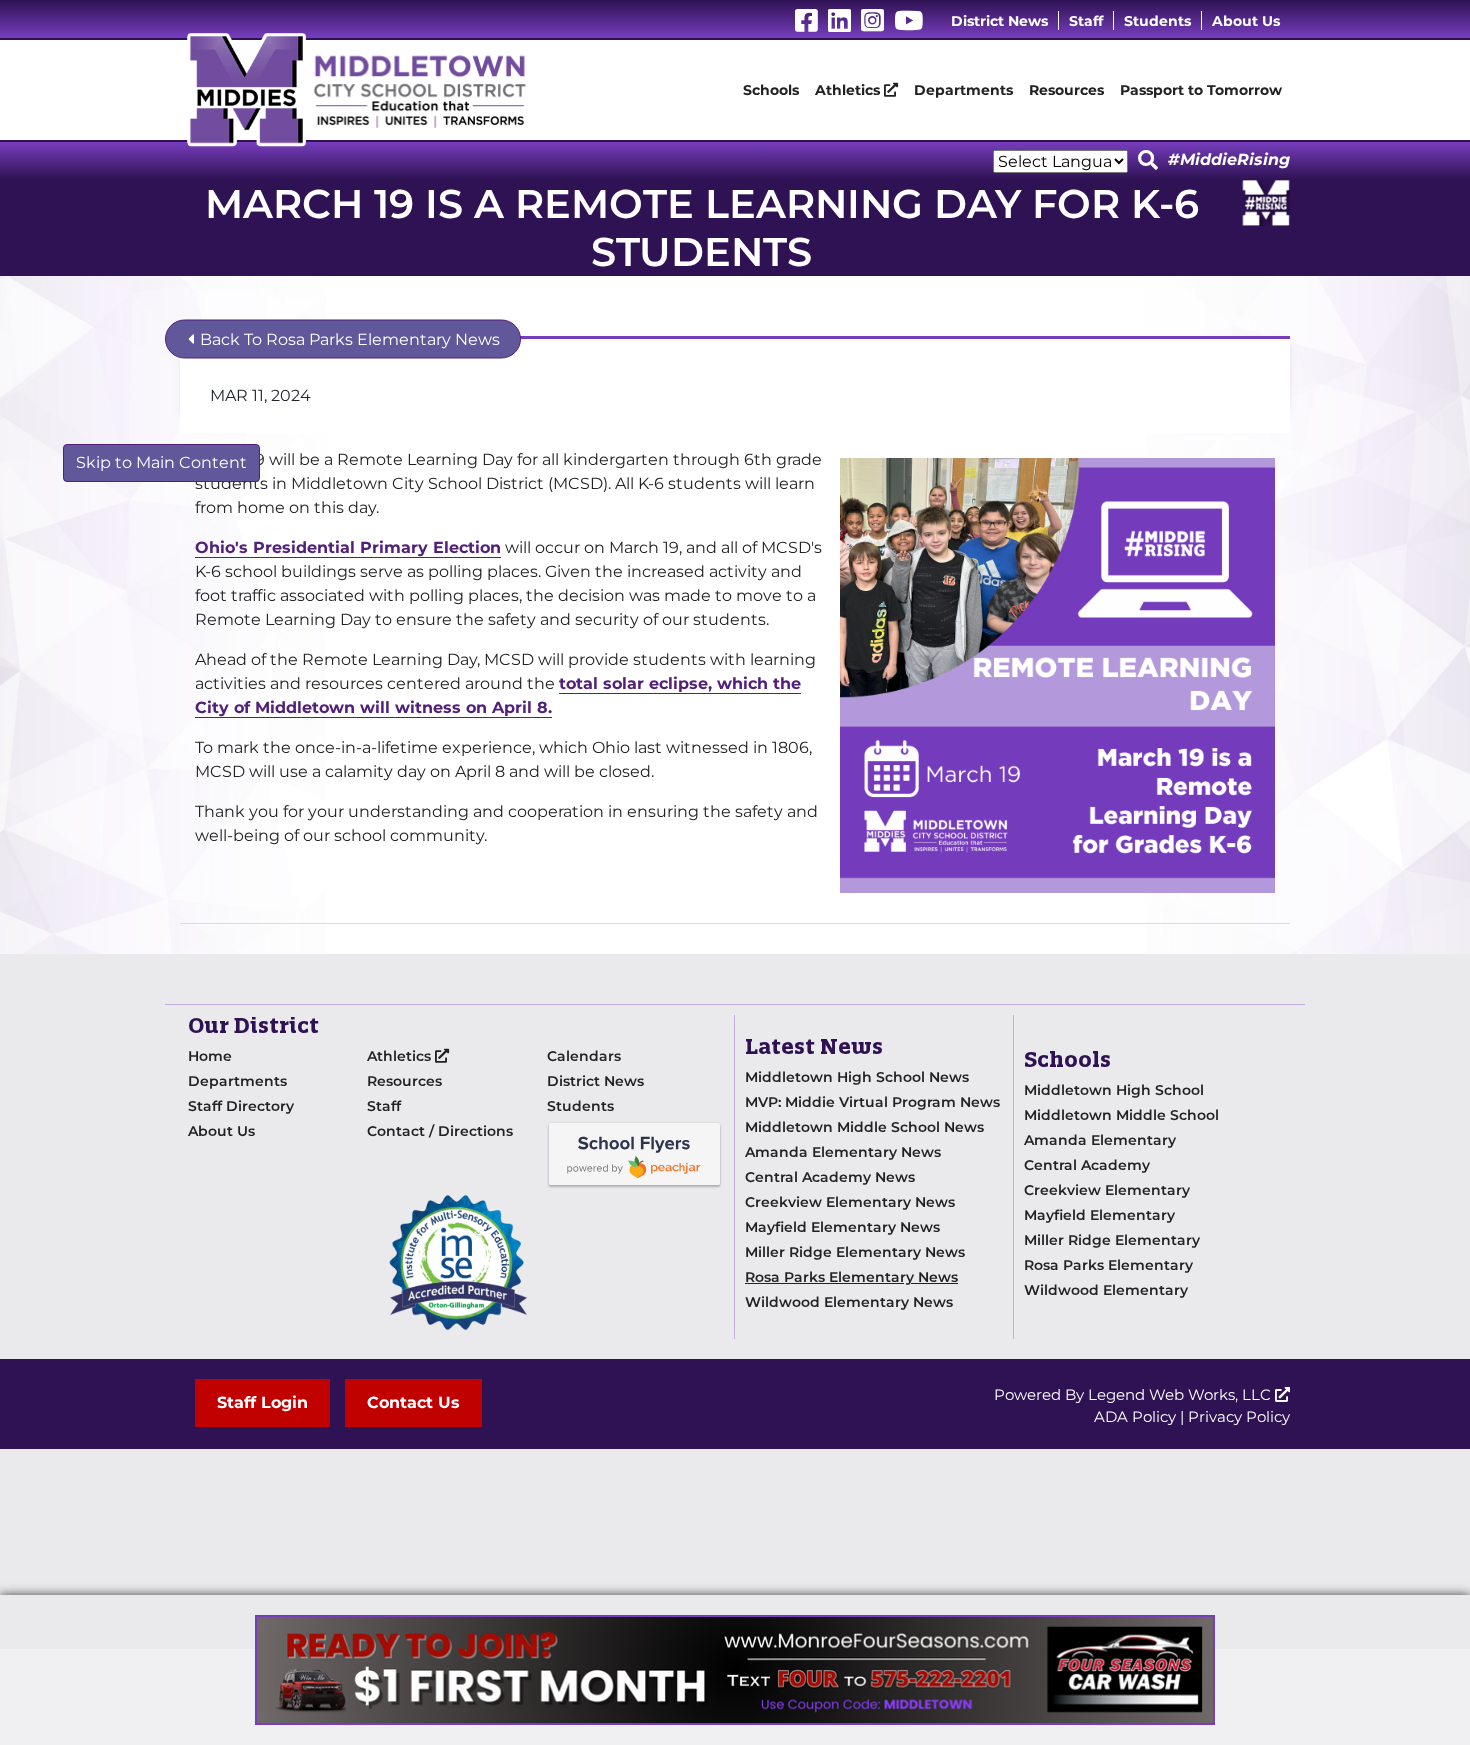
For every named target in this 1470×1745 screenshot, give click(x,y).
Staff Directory (241, 1106)
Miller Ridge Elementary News (855, 1252)
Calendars (584, 1056)
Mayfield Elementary (1099, 1215)
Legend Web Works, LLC (1181, 1394)
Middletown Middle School (1121, 1115)
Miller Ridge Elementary (1112, 1240)
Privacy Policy (1239, 1416)
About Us (1246, 21)
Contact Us (413, 1402)
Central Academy (1087, 1165)
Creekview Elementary (1107, 1190)
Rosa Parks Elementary (1108, 1265)
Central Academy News (830, 1177)
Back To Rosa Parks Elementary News (348, 339)
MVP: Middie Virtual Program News (872, 1102)
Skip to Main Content (161, 462)
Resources (1066, 90)
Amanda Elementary (1100, 1140)
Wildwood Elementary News (849, 1302)
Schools (771, 90)
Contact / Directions (440, 1131)
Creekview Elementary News (850, 1202)
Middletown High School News (857, 1077)
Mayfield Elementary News (842, 1227)
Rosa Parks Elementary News (851, 1277)
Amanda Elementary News (843, 1152)
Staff (1086, 21)
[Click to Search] (1148, 161)
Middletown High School (1114, 1090)
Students (1157, 21)
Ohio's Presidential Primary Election (348, 547)
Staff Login (262, 1402)
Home (210, 1056)
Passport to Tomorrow (1201, 90)
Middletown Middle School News (864, 1127)
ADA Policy (1135, 1416)
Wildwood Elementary (1106, 1290)
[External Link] (735, 1670)
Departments (963, 90)
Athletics (849, 90)
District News (999, 21)
